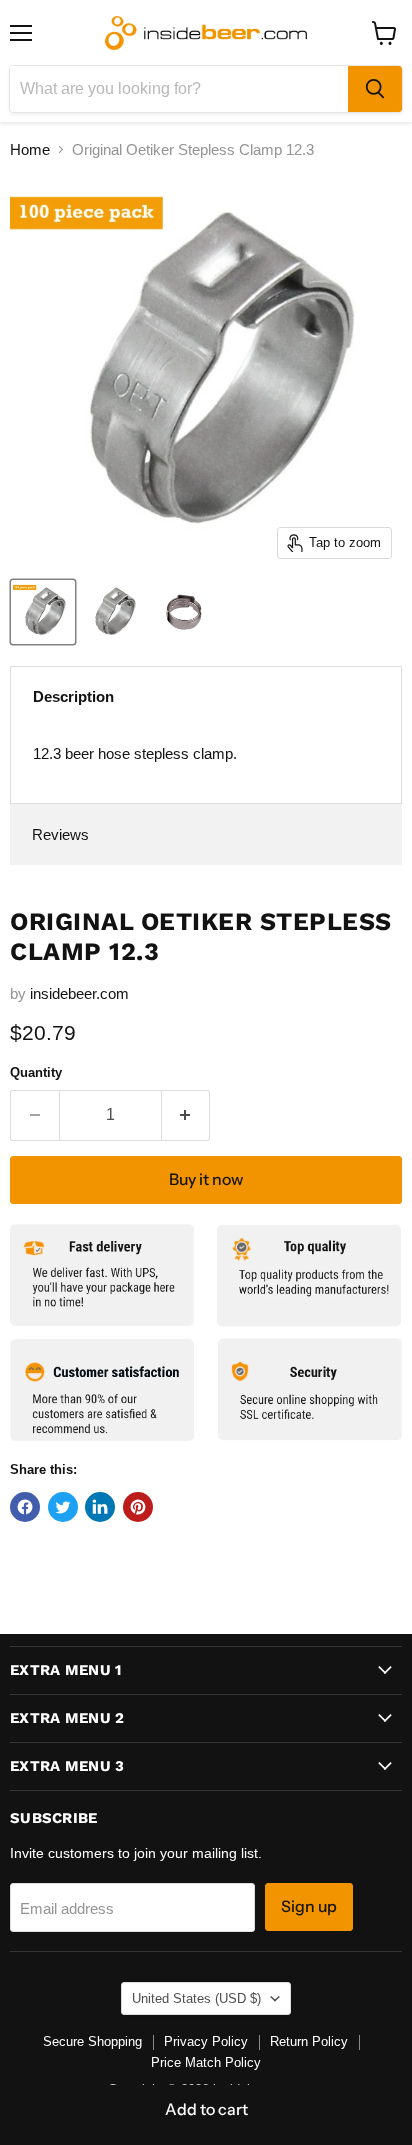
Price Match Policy (206, 2062)
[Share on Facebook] (25, 1507)
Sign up (309, 1906)
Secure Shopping (92, 2041)
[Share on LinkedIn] (100, 1507)
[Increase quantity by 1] (186, 1115)
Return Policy (309, 2041)
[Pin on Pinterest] (138, 1507)
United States (196, 1998)
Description (73, 696)
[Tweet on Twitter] (63, 1507)
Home (30, 149)
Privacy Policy (206, 2041)
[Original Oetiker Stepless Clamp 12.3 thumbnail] (43, 612)
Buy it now (206, 1179)
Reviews (60, 834)
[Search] (375, 89)
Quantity (36, 1072)
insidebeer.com (79, 993)
